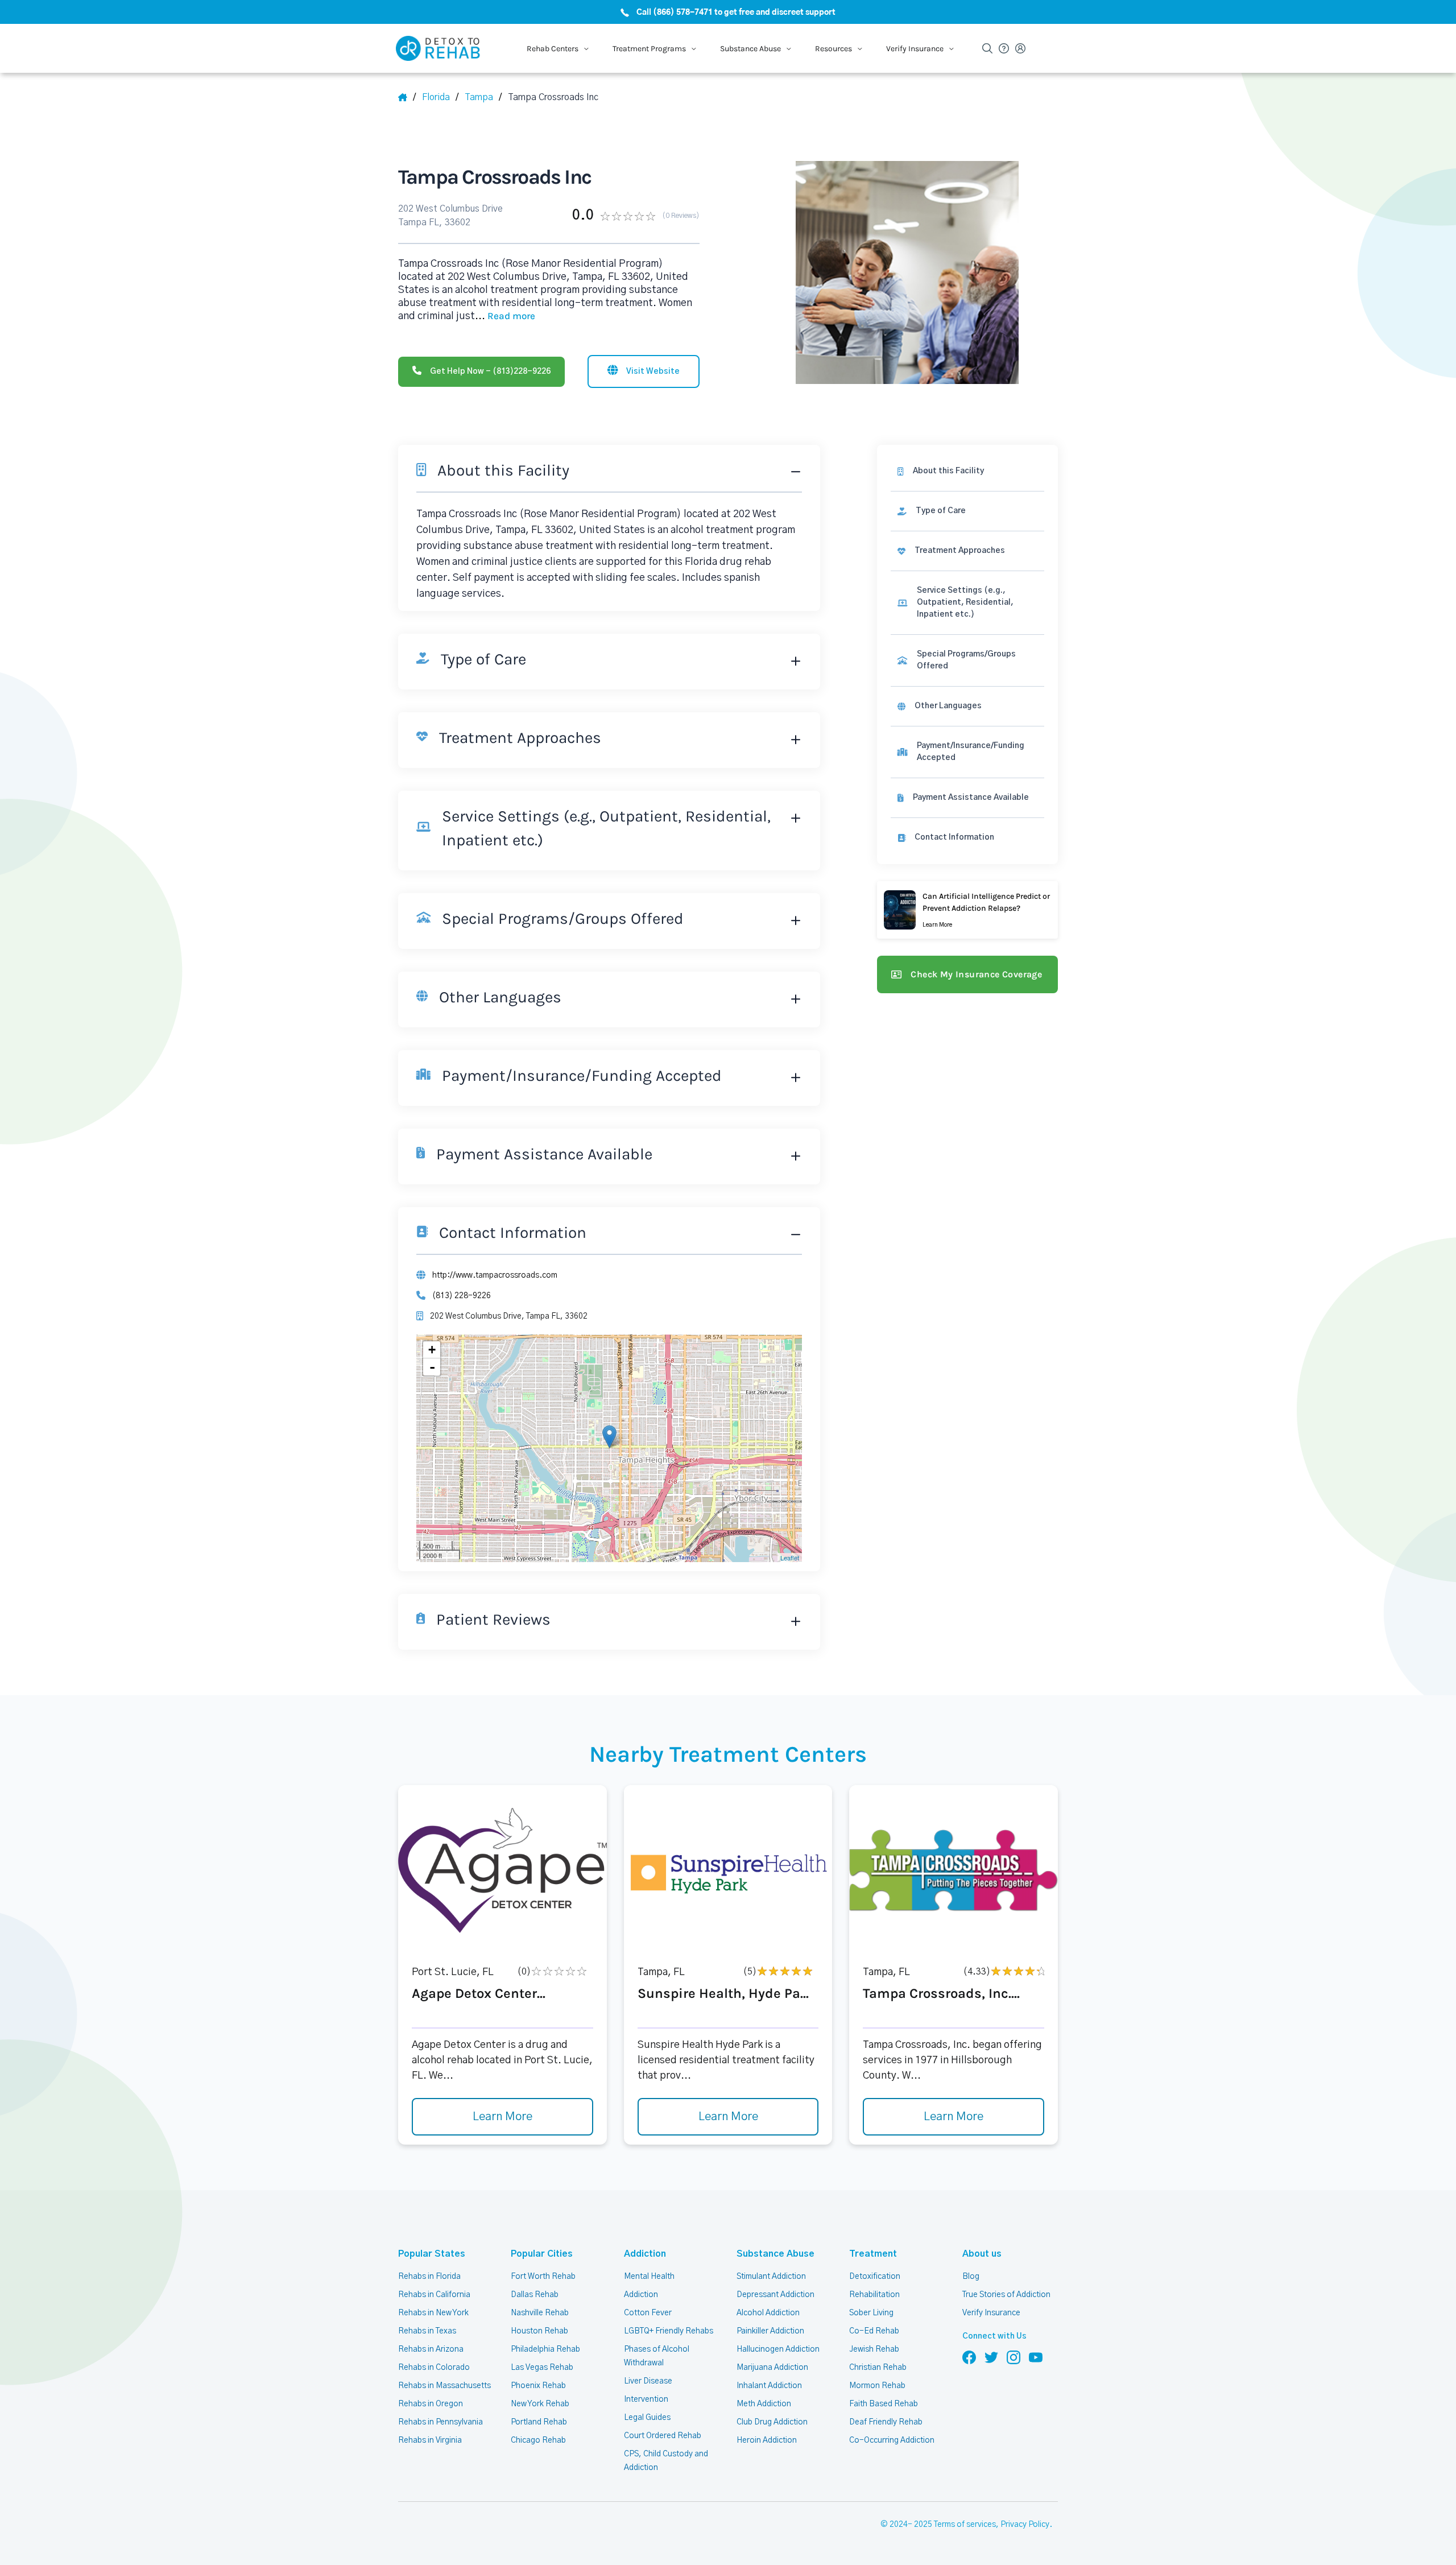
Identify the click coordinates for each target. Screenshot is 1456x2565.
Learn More (502, 2117)
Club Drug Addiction (772, 2422)
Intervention (646, 2399)
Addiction (645, 2254)
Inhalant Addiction (769, 2386)
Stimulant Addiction (771, 2277)
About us (982, 2254)
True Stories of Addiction (1006, 2295)
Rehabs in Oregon (431, 2404)
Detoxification (875, 2277)
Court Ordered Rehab (663, 2436)
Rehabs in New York (433, 2313)
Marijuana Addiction (772, 2368)
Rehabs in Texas (427, 2331)
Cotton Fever (648, 2313)
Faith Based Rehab (884, 2404)
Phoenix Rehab (538, 2386)
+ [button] (432, 1350)
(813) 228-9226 (462, 1296)
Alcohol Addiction (768, 2313)
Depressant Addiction (775, 2295)
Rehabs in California (434, 2295)
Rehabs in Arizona (431, 2349)
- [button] (432, 1367)
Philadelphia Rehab (545, 2349)
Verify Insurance (991, 2313)
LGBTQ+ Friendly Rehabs (669, 2331)
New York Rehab (540, 2404)
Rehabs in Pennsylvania (440, 2422)
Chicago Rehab (538, 2440)
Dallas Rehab (535, 2295)
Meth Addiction (764, 2404)
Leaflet (790, 1558)
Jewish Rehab (874, 2349)
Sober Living (871, 2313)
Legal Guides (647, 2418)
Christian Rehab (878, 2368)
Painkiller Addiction (770, 2331)
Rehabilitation (874, 2295)
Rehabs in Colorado (434, 2368)
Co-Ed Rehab (874, 2331)
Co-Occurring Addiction (892, 2440)
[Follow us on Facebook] (969, 2357)
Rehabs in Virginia (430, 2440)
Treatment (873, 2254)
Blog (971, 2277)
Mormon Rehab (877, 2386)
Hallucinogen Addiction (778, 2349)
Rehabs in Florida (429, 2277)
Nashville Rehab (540, 2313)
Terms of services (965, 2525)
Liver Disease (648, 2381)
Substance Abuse (775, 2254)
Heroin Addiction (767, 2440)
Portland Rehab (539, 2422)
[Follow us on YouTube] (1036, 2357)
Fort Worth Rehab (543, 2277)
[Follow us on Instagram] (1014, 2357)
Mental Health (649, 2277)
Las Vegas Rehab (542, 2368)
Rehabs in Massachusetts (444, 2386)
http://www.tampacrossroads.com (495, 1275)
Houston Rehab (539, 2331)
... (505, 316)
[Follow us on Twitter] (991, 2357)
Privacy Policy (1025, 2525)
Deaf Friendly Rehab (886, 2422)
